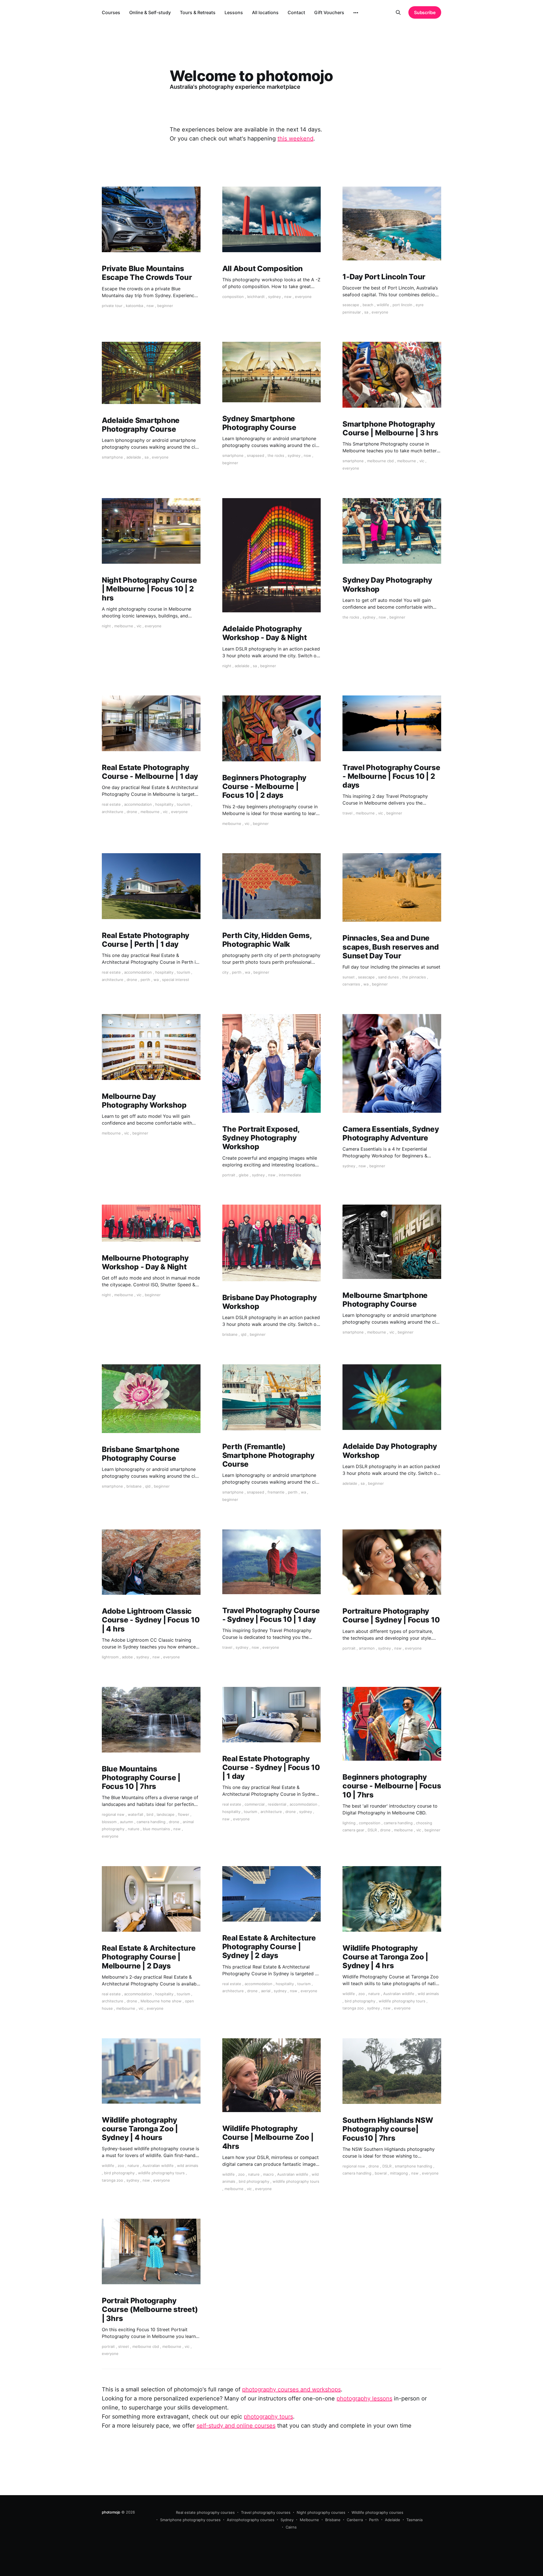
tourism (183, 804)
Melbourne (309, 2520)
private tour (112, 306)
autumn (127, 1822)
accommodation (138, 804)
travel (347, 813)
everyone (303, 297)
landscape (166, 1814)
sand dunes (388, 977)
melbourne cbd (380, 461)
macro (268, 2174)
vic (422, 461)
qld (244, 1334)
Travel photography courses (266, 2512)
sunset (349, 977)
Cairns (291, 2527)
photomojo (111, 2512)
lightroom (110, 1657)
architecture (113, 812)
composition (233, 297)
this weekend (295, 139)
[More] (356, 13)
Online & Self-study (150, 12)
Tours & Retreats (198, 12)
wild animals (428, 1994)
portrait (229, 1175)
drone (132, 812)
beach (368, 305)
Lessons (234, 12)
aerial (266, 1991)
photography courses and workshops (291, 2389)
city (225, 972)
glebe (244, 1175)
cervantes (351, 984)
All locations (265, 12)
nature (134, 1829)
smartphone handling (413, 2166)
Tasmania (414, 2520)
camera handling (151, 1822)
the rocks (276, 455)
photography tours (268, 2417)
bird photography (360, 2001)
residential (277, 1804)
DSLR (372, 1830)
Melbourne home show (161, 2001)
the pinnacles (414, 977)
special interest (176, 980)
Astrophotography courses (251, 2520)
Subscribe (425, 12)
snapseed (256, 455)
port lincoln (402, 305)
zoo (362, 1994)
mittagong (399, 2173)
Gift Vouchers (329, 12)
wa (156, 980)
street (124, 2346)
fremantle (276, 1492)
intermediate (290, 1175)
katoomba (134, 306)
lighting (349, 1823)
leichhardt (256, 297)
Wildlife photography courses (377, 2512)
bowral (381, 2173)
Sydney (287, 2520)
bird (150, 1814)
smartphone (112, 457)
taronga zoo (353, 2008)
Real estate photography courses (205, 2512)
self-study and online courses (236, 2426)
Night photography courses (321, 2512)
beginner (165, 306)
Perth (374, 2520)
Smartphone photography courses (190, 2520)
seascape (351, 305)
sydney (274, 297)
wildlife (383, 305)
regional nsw (113, 1814)
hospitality (164, 804)
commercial (255, 1804)
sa (366, 312)
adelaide (134, 457)
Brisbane (333, 2520)
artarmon (367, 1648)
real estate (111, 804)
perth (145, 980)
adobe (127, 1657)
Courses (111, 12)
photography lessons (364, 2398)
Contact (296, 12)
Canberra (355, 2520)
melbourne (407, 461)
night (106, 626)
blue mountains (156, 1829)
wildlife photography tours (402, 2001)
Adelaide (393, 2520)
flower (184, 1814)
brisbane (230, 1334)
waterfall (135, 1814)
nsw (150, 306)
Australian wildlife (399, 1994)
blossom (109, 1822)
